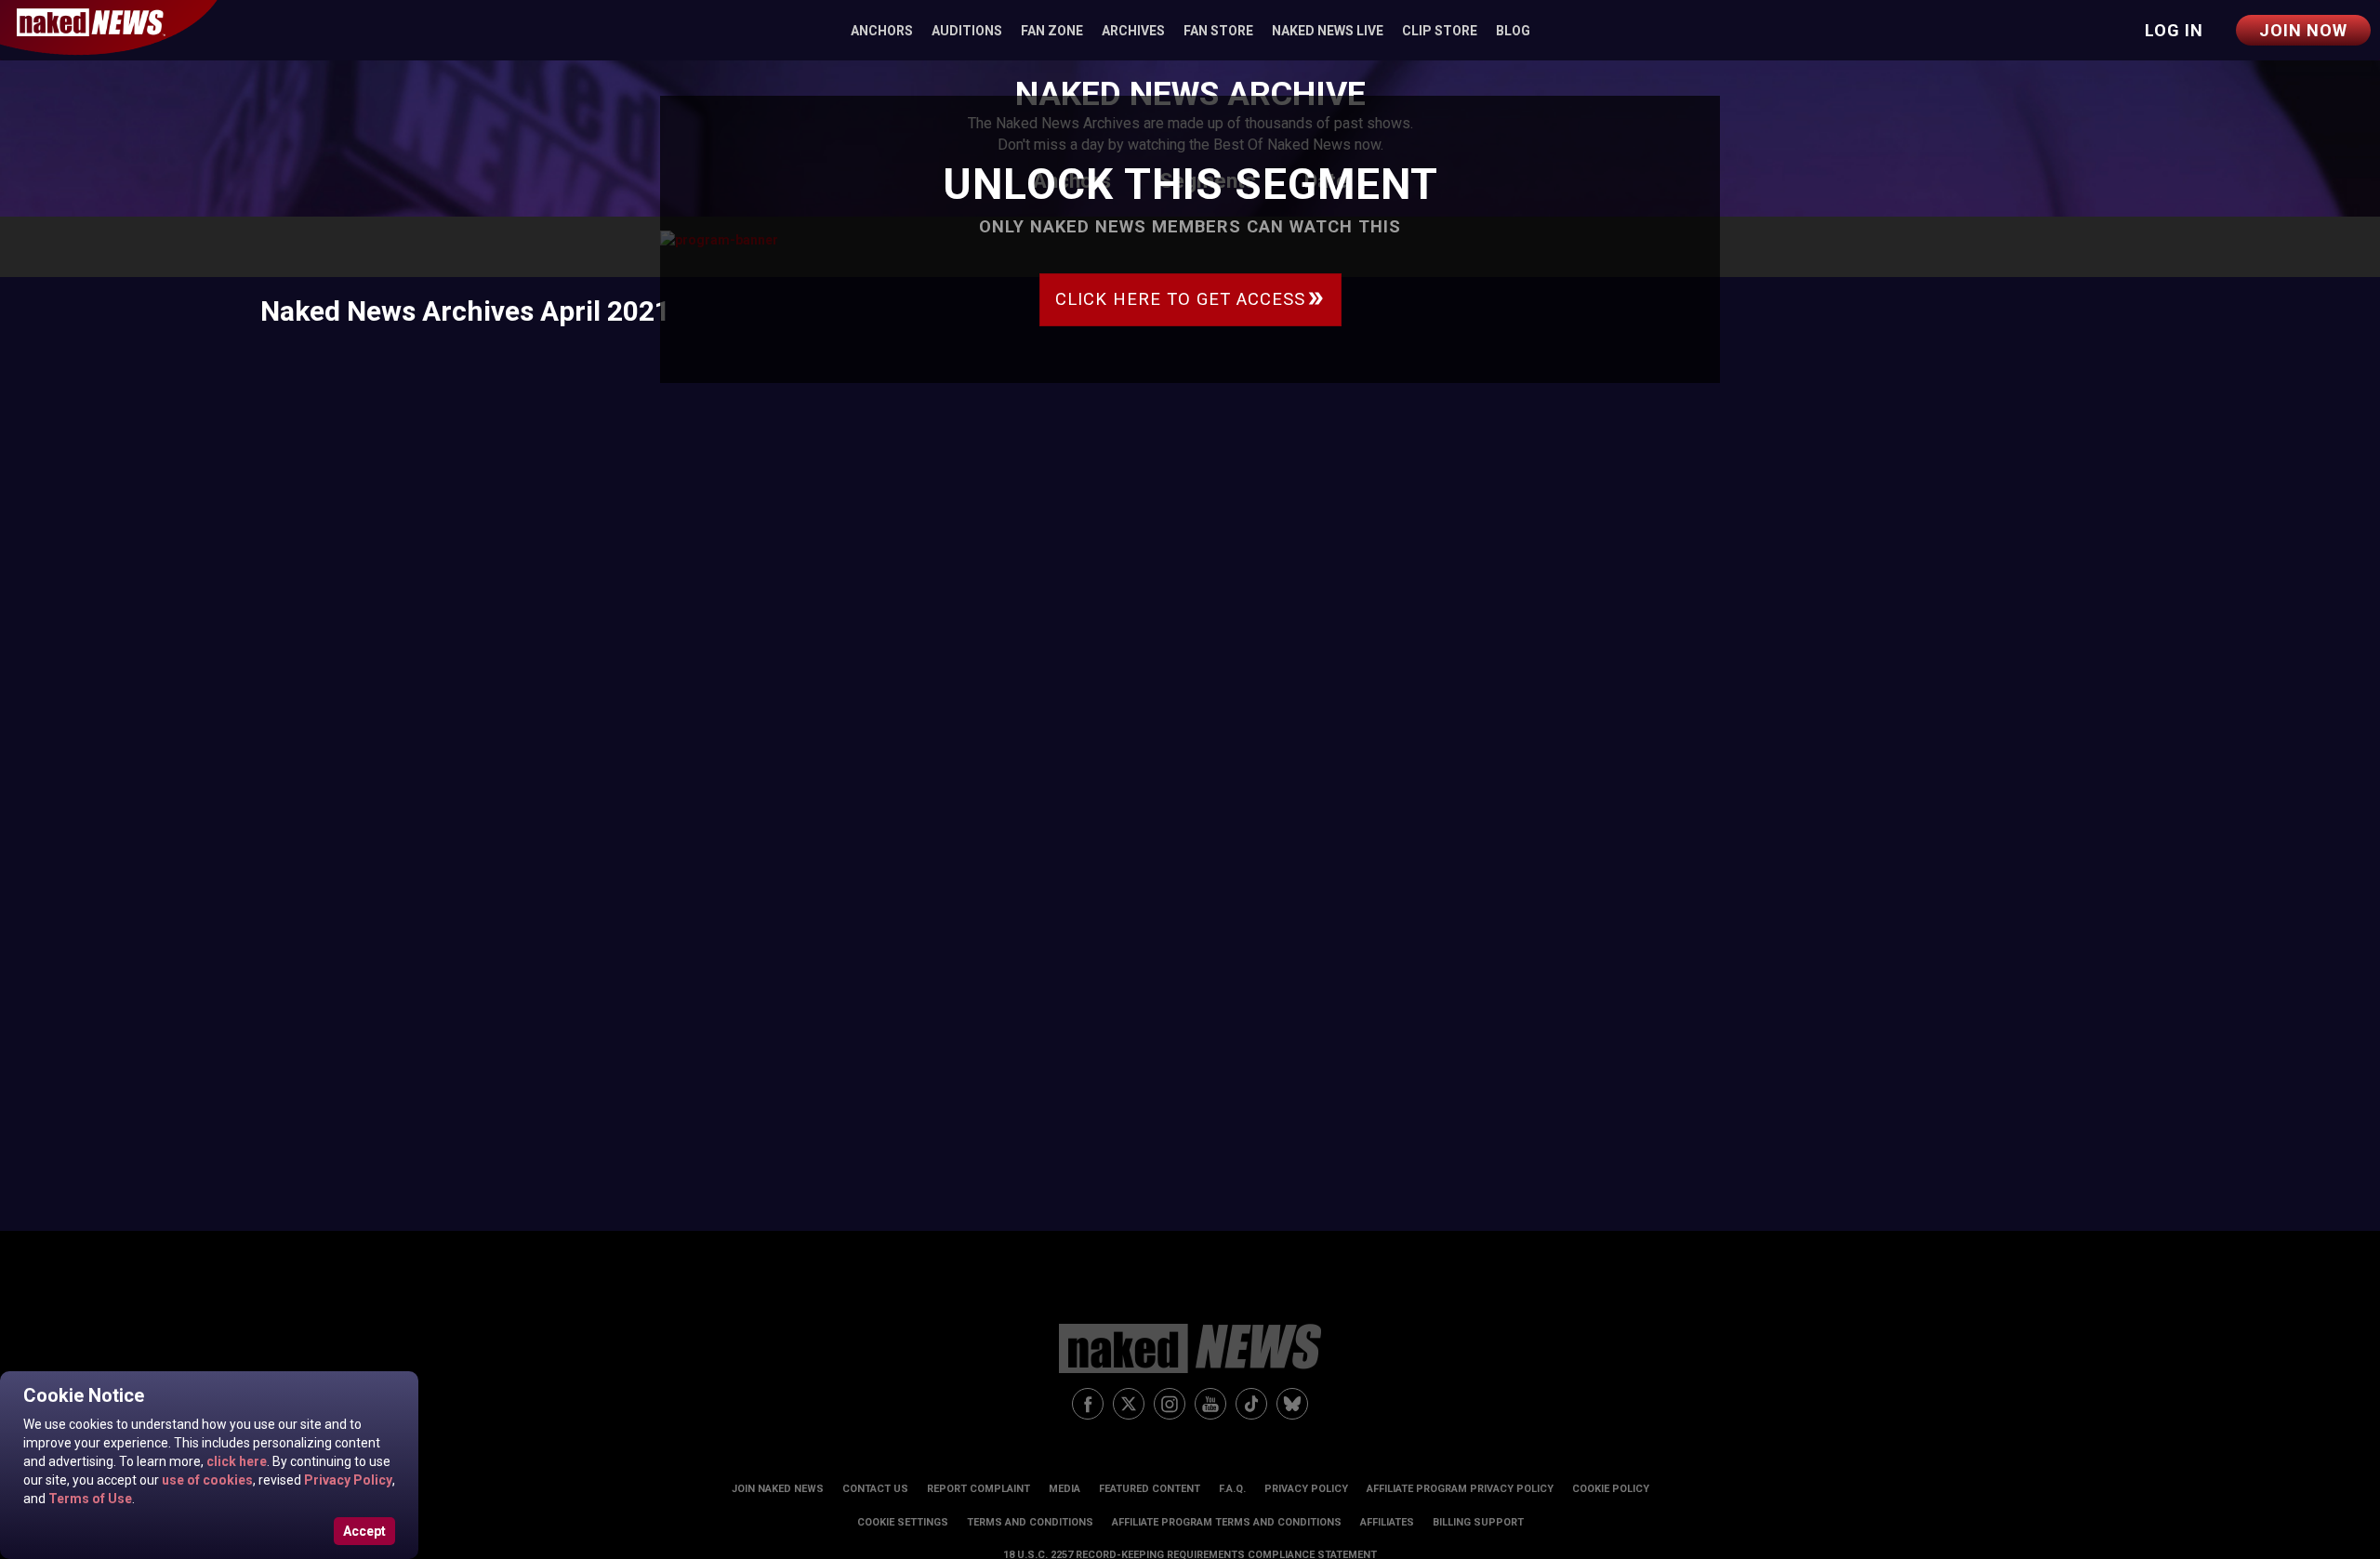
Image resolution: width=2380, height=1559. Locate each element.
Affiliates (1387, 1522)
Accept (364, 1531)
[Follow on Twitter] (1129, 1404)
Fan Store (1218, 31)
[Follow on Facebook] (1088, 1404)
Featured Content (1150, 1489)
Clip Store (1440, 31)
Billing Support (1478, 1522)
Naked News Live (1328, 31)
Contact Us (875, 1489)
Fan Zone (1052, 31)
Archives (1133, 31)
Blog (1513, 31)
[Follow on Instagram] (1170, 1404)
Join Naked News (778, 1489)
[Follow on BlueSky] (1292, 1404)
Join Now (2303, 30)
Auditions (967, 31)
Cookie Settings (903, 1522)
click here (235, 1461)
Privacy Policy (347, 1480)
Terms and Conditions (1030, 1522)
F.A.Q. (1232, 1489)
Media (1064, 1489)
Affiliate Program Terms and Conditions (1227, 1522)
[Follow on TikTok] (1251, 1404)
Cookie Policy (1611, 1489)
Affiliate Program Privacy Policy (1460, 1489)
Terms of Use (89, 1499)
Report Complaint (978, 1489)
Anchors (882, 31)
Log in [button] (2174, 30)
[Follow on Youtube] (1210, 1404)
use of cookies (206, 1480)
